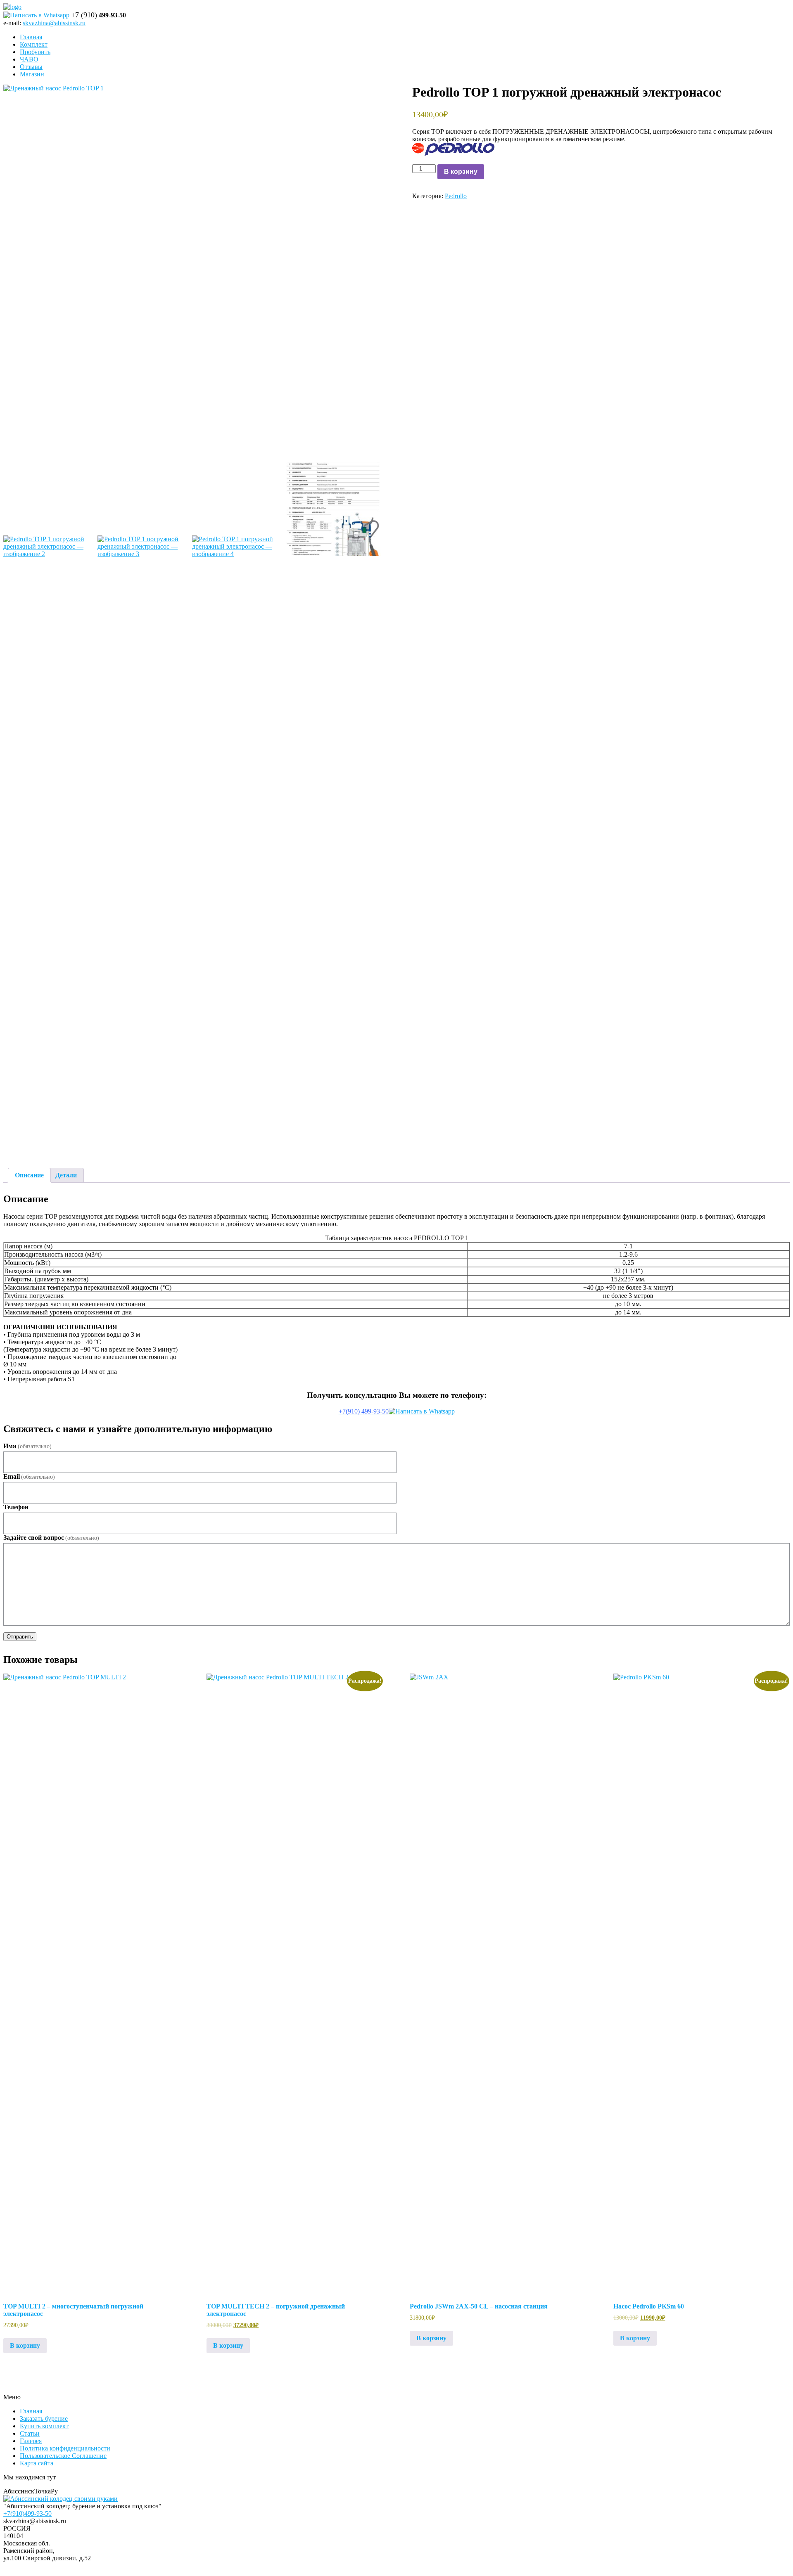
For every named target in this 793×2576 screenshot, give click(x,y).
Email (29, 1476)
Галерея (31, 2441)
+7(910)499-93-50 (27, 2513)
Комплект (34, 44)
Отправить (20, 1637)
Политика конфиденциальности (65, 2448)
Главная (31, 37)
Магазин (32, 74)
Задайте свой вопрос (51, 1538)
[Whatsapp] (36, 15)
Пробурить (35, 52)
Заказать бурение (44, 2419)
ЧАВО (29, 59)
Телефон (16, 1507)
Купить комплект (44, 2426)
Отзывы (31, 67)
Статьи (30, 2433)
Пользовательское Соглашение (63, 2456)
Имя (27, 1446)
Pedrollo (456, 196)
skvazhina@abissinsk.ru (54, 23)
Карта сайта (37, 2463)
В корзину (461, 172)
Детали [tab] (66, 1175)
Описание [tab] (29, 1175)
